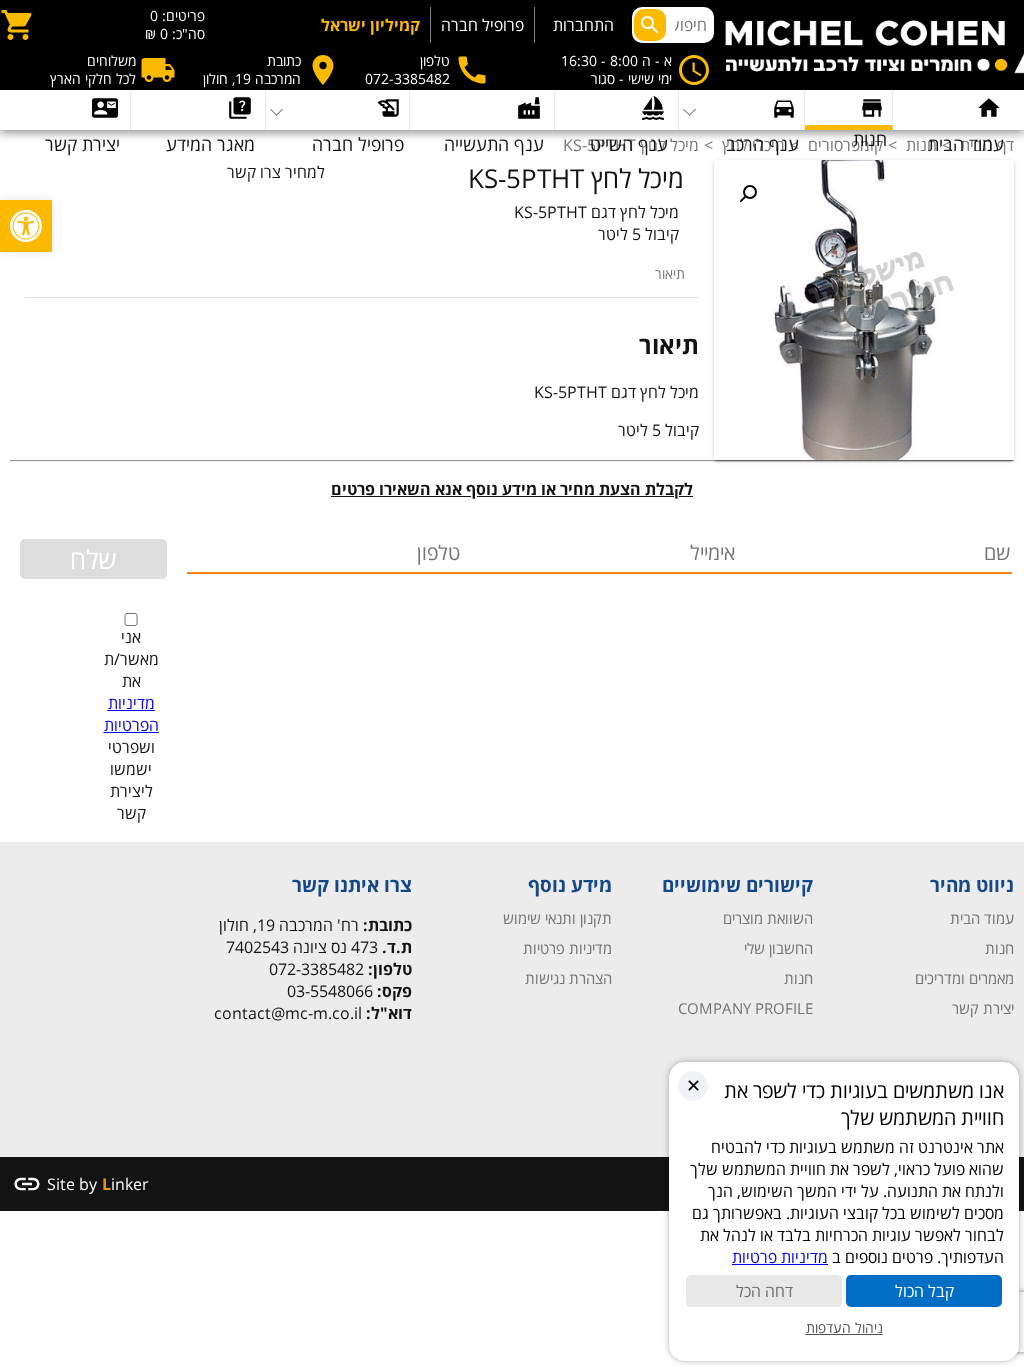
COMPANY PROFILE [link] (745, 1008)
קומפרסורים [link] (845, 145)
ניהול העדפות (844, 1327)
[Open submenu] (198, 110)
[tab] (670, 273)
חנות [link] (921, 145)
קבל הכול (924, 1291)
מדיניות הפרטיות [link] (131, 714)
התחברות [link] (583, 25)
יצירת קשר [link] (983, 1008)
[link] (26, 226)
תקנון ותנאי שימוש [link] (557, 918)
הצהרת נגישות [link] (568, 978)
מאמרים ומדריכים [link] (964, 978)
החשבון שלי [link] (778, 948)
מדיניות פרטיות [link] (567, 948)
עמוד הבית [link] (982, 918)
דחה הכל (764, 1291)
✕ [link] (693, 1085)
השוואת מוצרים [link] (768, 918)
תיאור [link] (670, 273)
